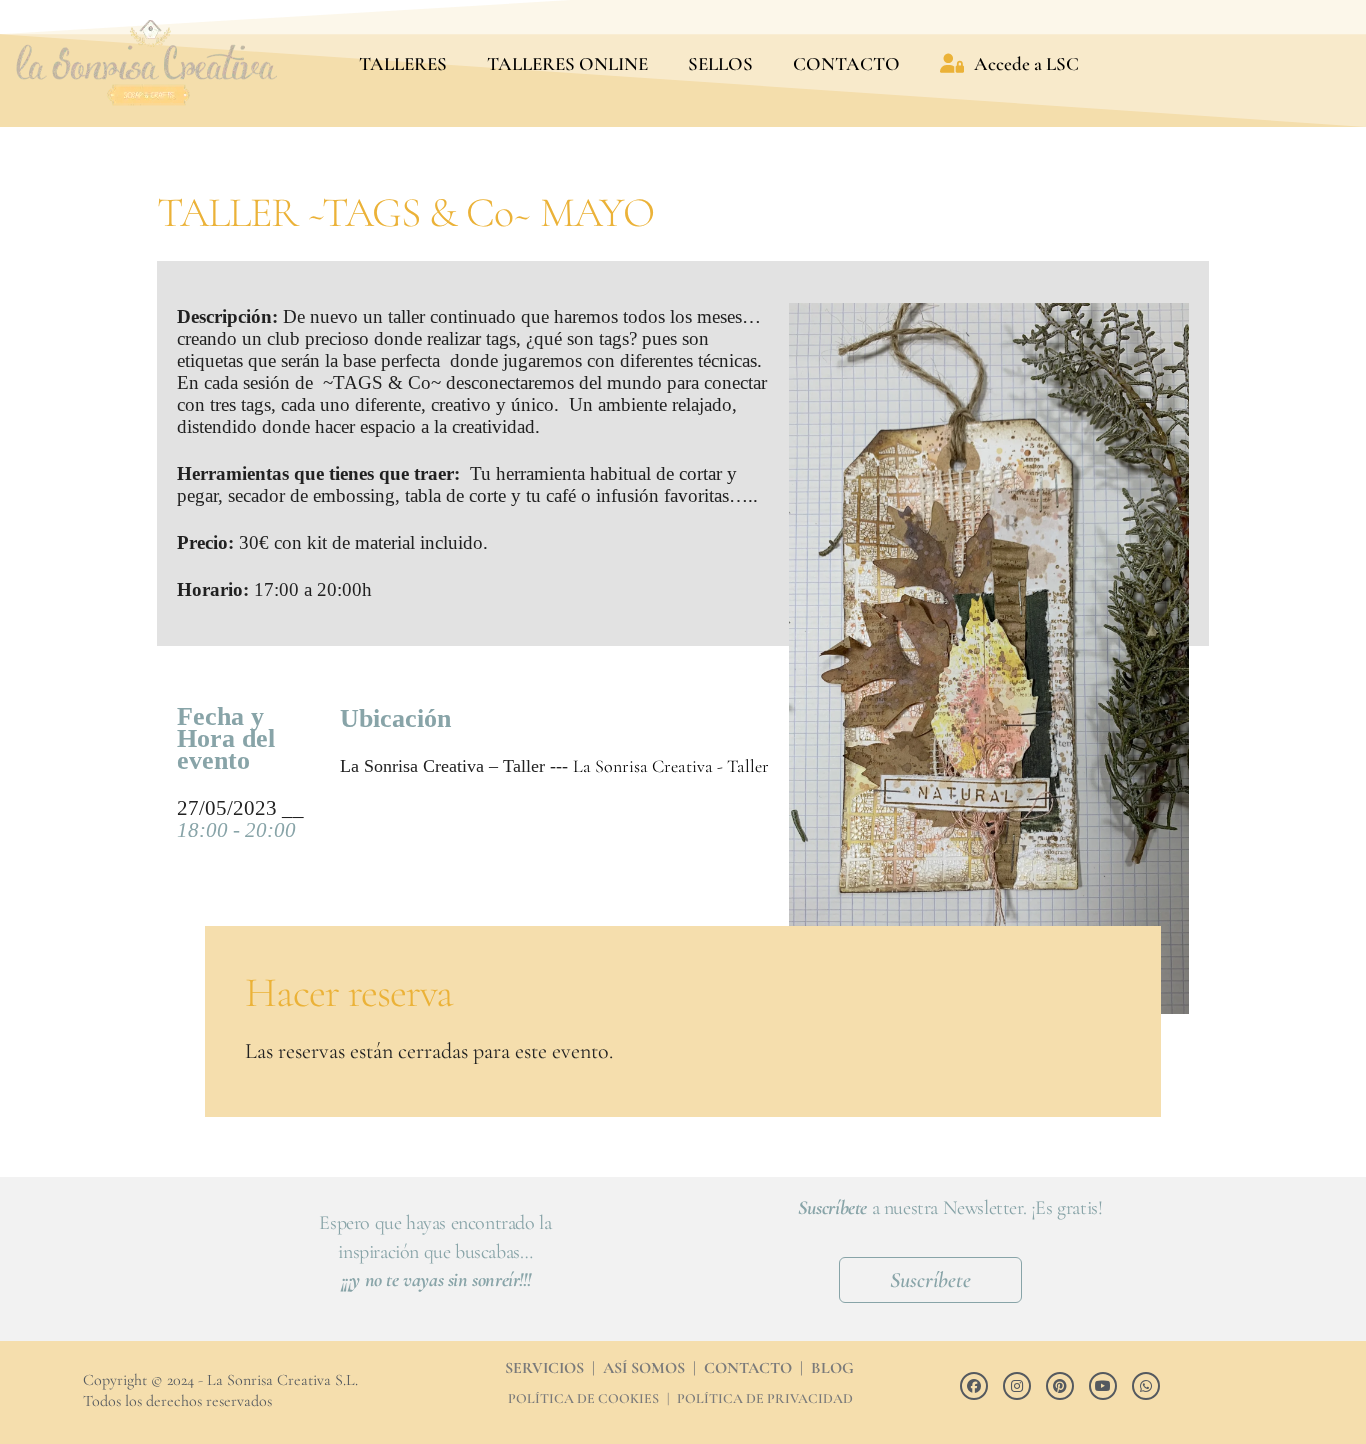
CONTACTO (846, 63)
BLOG (832, 1368)
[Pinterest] (1060, 1386)
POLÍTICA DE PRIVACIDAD (765, 1398)
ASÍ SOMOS (644, 1368)
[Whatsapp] (1146, 1386)
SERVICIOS (544, 1368)
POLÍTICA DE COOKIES (583, 1398)
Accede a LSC (1026, 63)
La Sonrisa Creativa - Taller (671, 766)
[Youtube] (1103, 1386)
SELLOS (720, 63)
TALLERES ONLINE (567, 63)
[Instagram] (1017, 1386)
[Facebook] (974, 1386)
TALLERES (403, 63)
